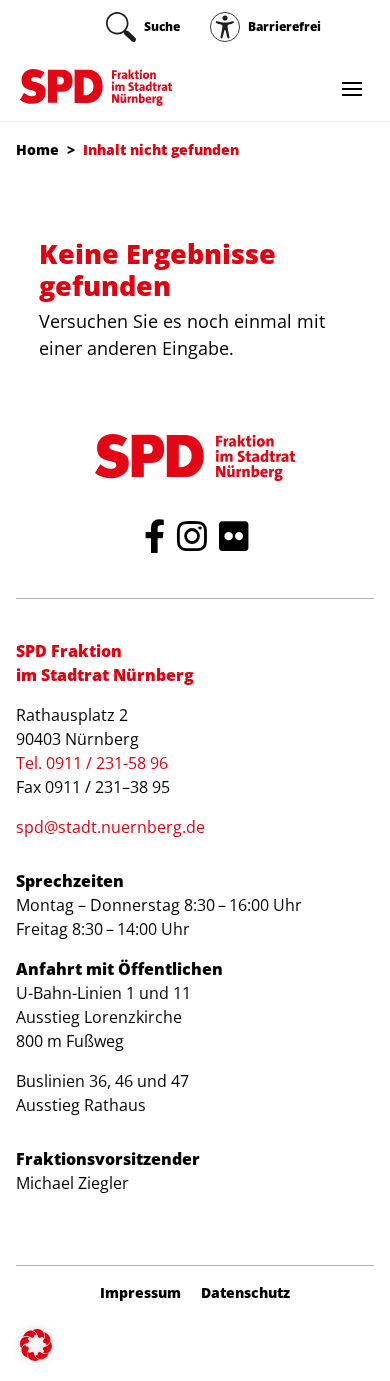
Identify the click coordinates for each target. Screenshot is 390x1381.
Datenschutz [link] (245, 1293)
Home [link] (37, 149)
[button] (36, 1345)
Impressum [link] (140, 1293)
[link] (143, 27)
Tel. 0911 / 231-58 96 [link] (92, 763)
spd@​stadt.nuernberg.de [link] (110, 827)
